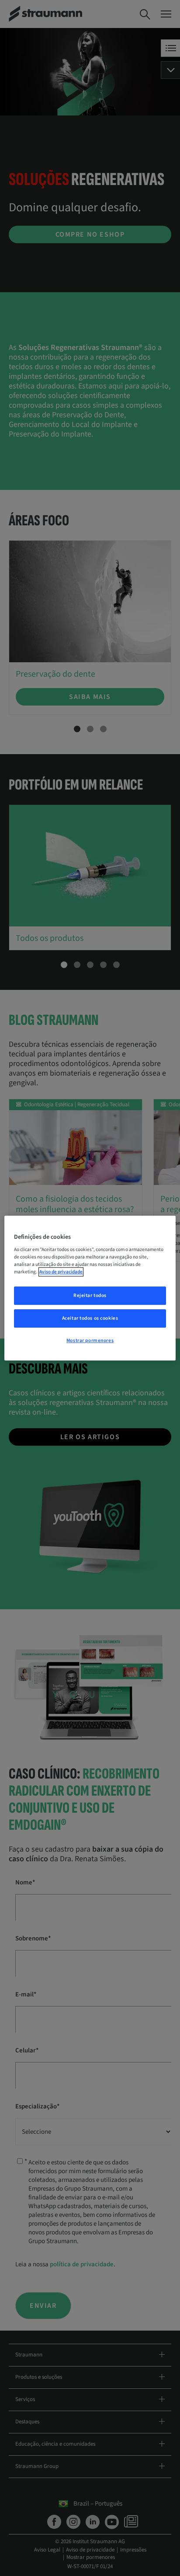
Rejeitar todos (90, 1296)
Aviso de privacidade (61, 1272)
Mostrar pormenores (90, 1340)
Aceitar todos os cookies (90, 1318)
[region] (90, 1288)
